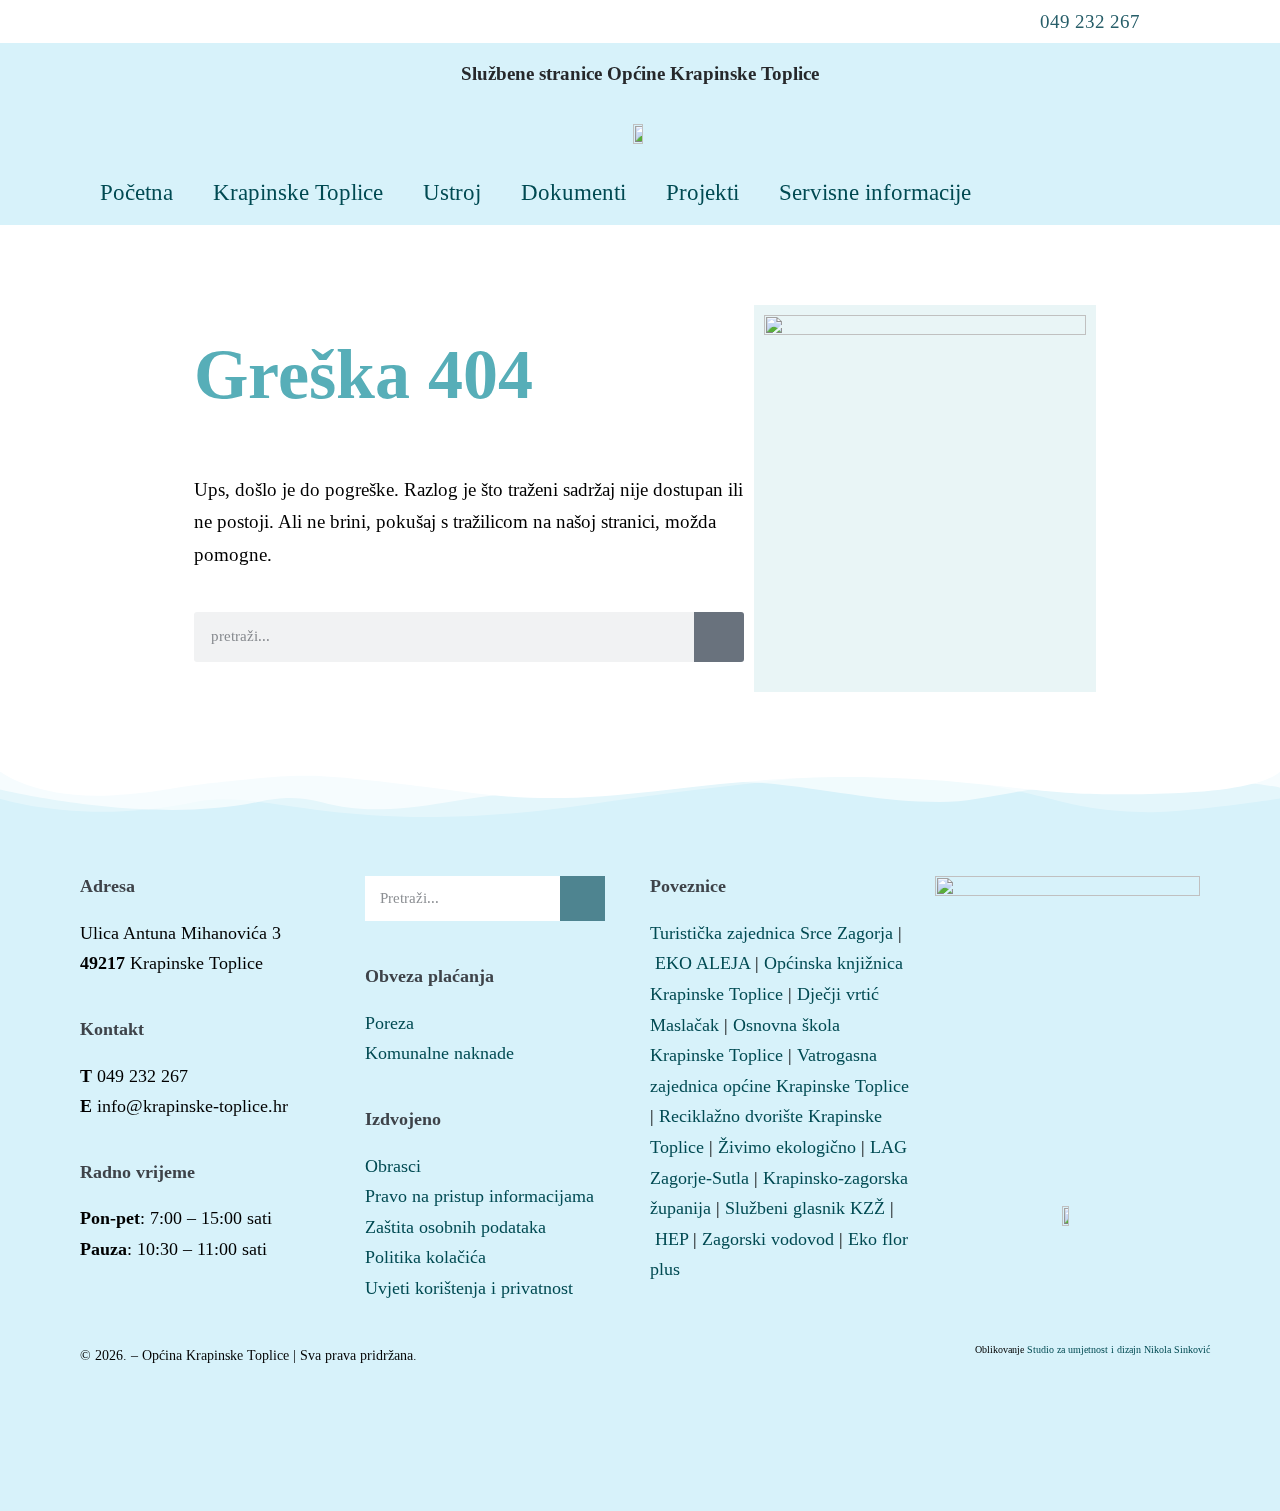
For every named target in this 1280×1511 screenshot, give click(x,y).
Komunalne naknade (439, 1053)
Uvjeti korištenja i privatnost (469, 1288)
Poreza (389, 1023)
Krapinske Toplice (298, 192)
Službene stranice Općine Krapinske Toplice (640, 73)
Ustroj (452, 192)
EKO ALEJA (702, 963)
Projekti (702, 192)
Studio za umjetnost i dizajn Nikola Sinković (1118, 1349)
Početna (136, 192)
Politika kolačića (425, 1257)
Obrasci (393, 1166)
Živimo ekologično (787, 1147)
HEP (671, 1239)
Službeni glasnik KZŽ (805, 1208)
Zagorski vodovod (768, 1239)
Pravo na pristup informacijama (479, 1196)
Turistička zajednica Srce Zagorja (771, 933)
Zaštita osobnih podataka (455, 1227)
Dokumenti (573, 192)
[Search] (719, 637)
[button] (1077, 21)
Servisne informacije (875, 192)
